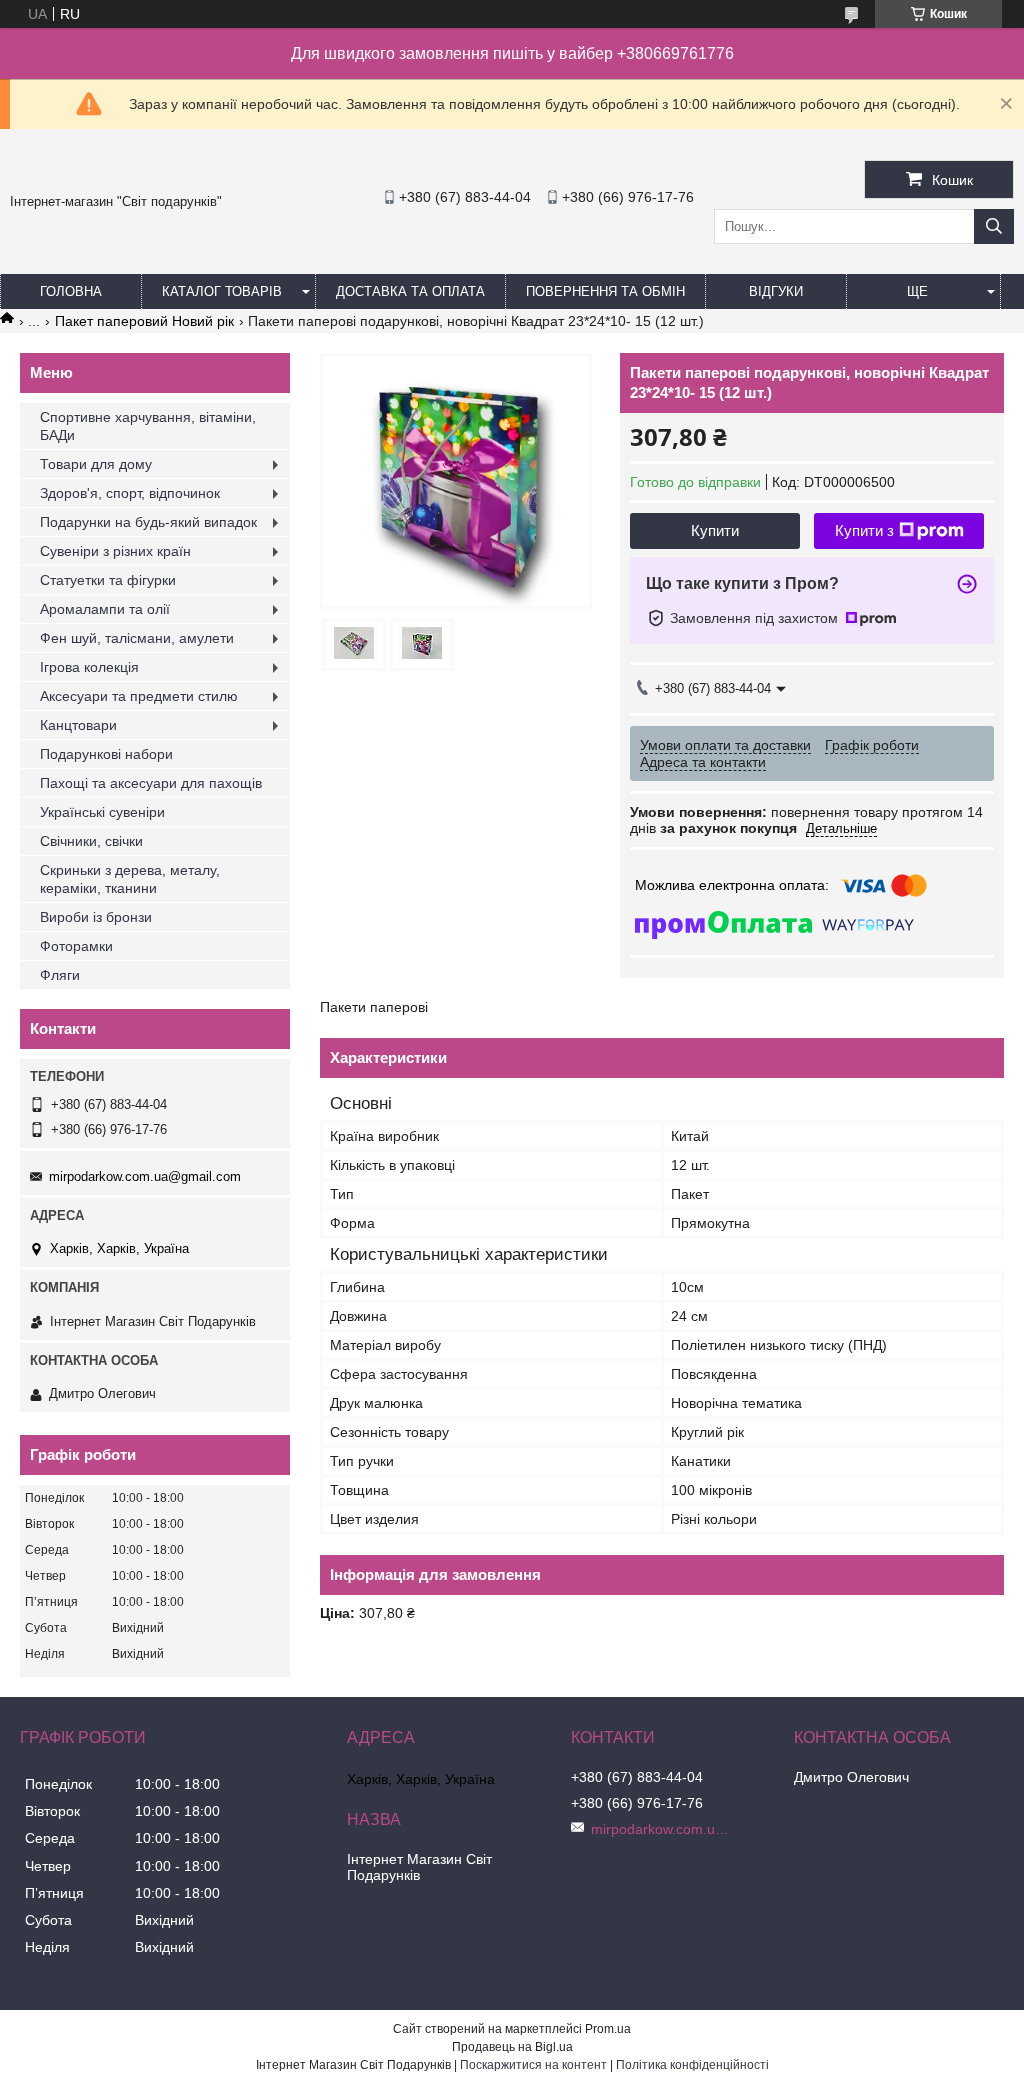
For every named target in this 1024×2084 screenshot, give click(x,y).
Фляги (60, 975)
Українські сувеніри (102, 812)
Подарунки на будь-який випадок (148, 522)
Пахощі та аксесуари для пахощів (151, 783)
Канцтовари (78, 725)
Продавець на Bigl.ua (512, 2047)
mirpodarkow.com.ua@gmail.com (145, 1176)
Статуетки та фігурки (108, 580)
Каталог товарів (222, 291)
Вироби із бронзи (96, 917)
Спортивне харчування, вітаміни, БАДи (148, 426)
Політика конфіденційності (692, 2065)
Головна (71, 291)
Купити (715, 530)
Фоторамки (76, 946)
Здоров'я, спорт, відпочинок (130, 493)
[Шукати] (994, 226)
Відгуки (776, 291)
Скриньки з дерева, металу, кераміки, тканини (130, 879)
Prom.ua (608, 2029)
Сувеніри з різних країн (115, 551)
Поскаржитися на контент (533, 2065)
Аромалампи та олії (105, 609)
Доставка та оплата (410, 291)
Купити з (864, 530)
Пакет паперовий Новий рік (144, 321)
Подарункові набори (106, 754)
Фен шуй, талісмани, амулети (137, 638)
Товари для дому (96, 464)
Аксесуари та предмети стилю (139, 696)
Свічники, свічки (91, 841)
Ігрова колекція (89, 667)
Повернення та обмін (605, 291)
